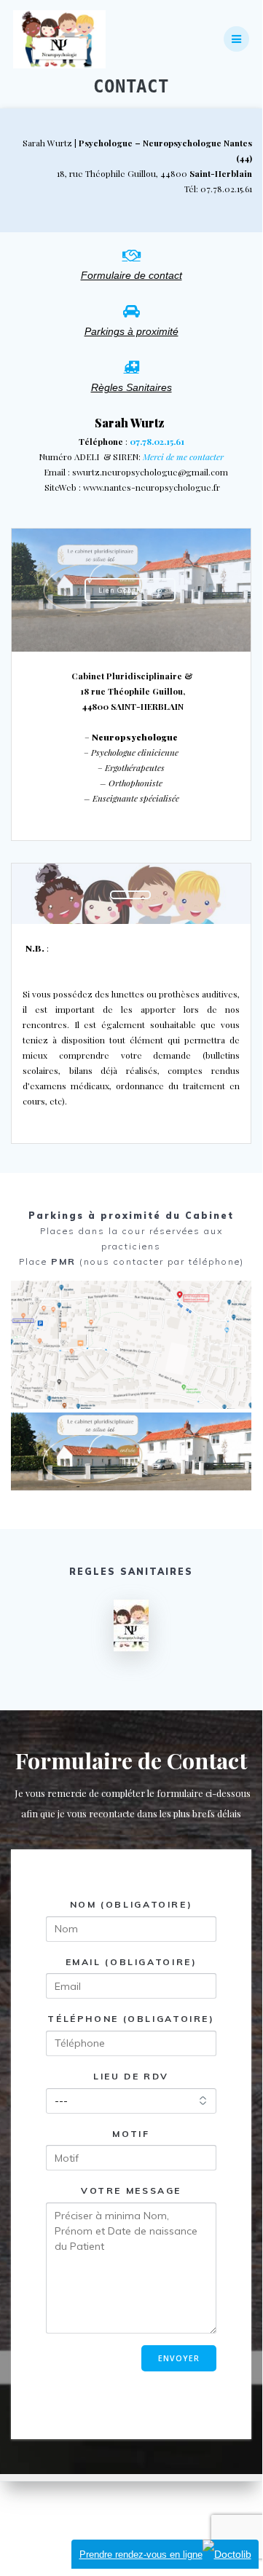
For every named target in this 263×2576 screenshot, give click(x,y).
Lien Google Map (130, 590)
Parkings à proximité (131, 332)
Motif (131, 2134)
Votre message (131, 2191)
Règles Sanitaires (131, 388)
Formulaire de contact (131, 276)
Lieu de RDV (131, 2076)
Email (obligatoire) (131, 1962)
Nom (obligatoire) (131, 1904)
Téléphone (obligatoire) (131, 2019)
